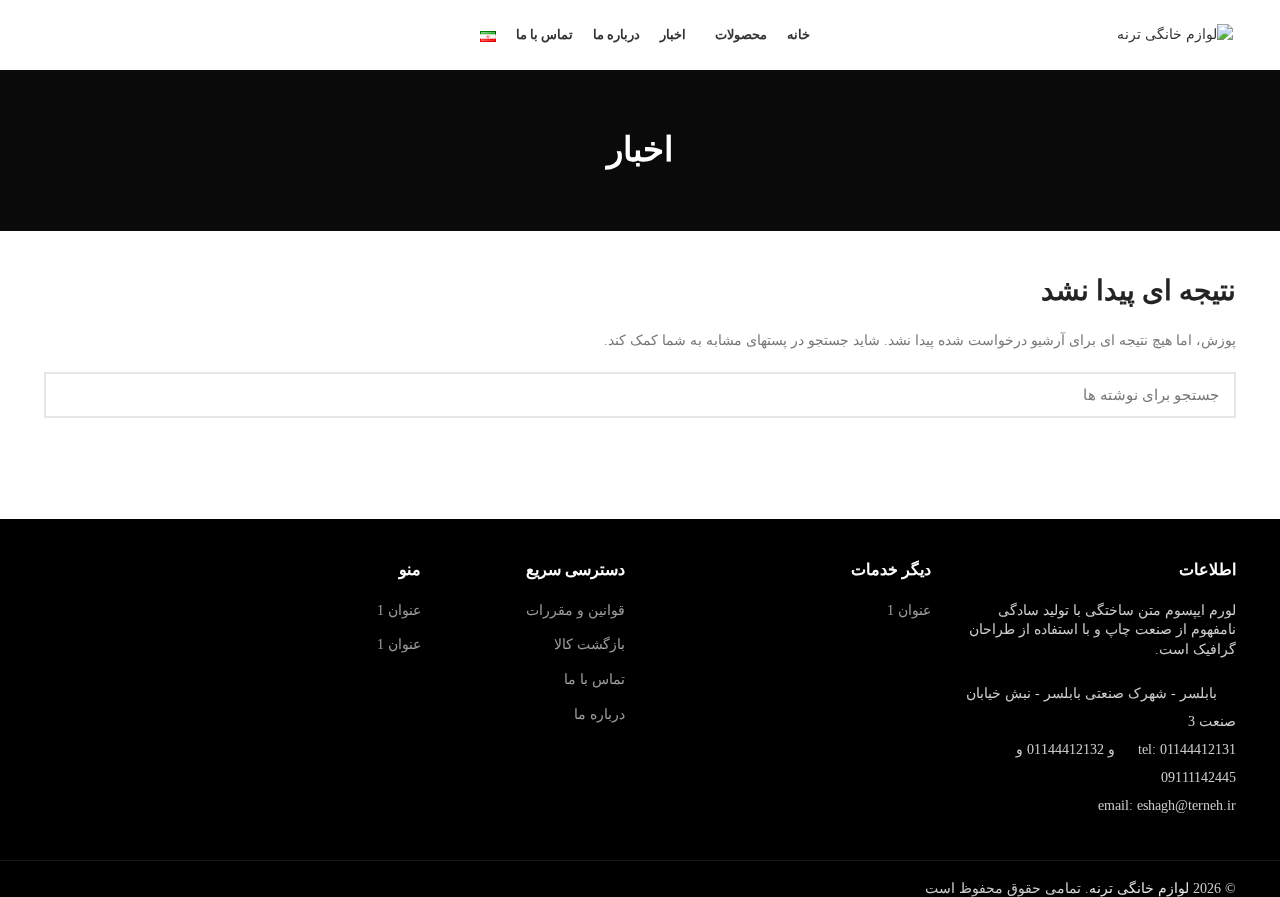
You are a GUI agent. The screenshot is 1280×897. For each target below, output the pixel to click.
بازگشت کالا (589, 644)
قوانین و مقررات (575, 610)
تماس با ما (594, 679)
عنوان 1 (909, 610)
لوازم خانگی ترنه (1139, 888)
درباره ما (599, 714)
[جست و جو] (71, 395)
